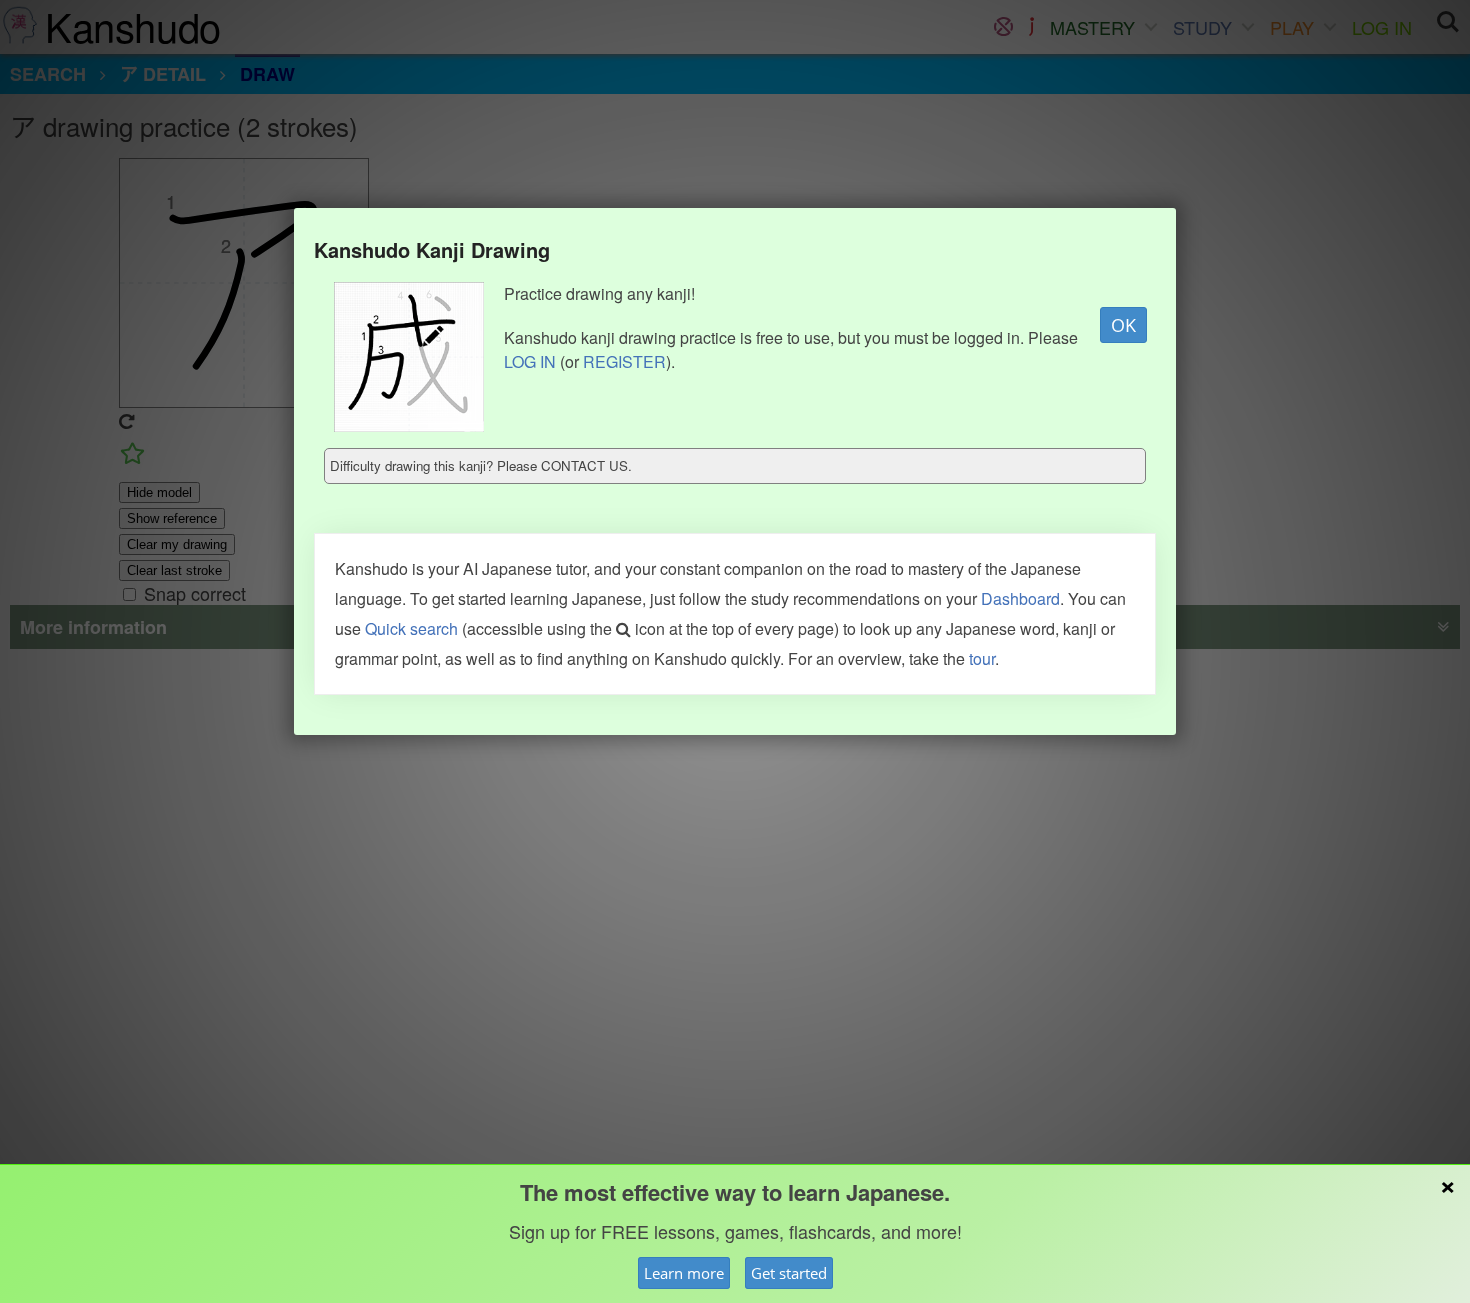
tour (982, 658)
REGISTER (624, 361)
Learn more (684, 1273)
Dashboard (1020, 598)
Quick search (411, 628)
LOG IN (530, 361)
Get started (789, 1273)
